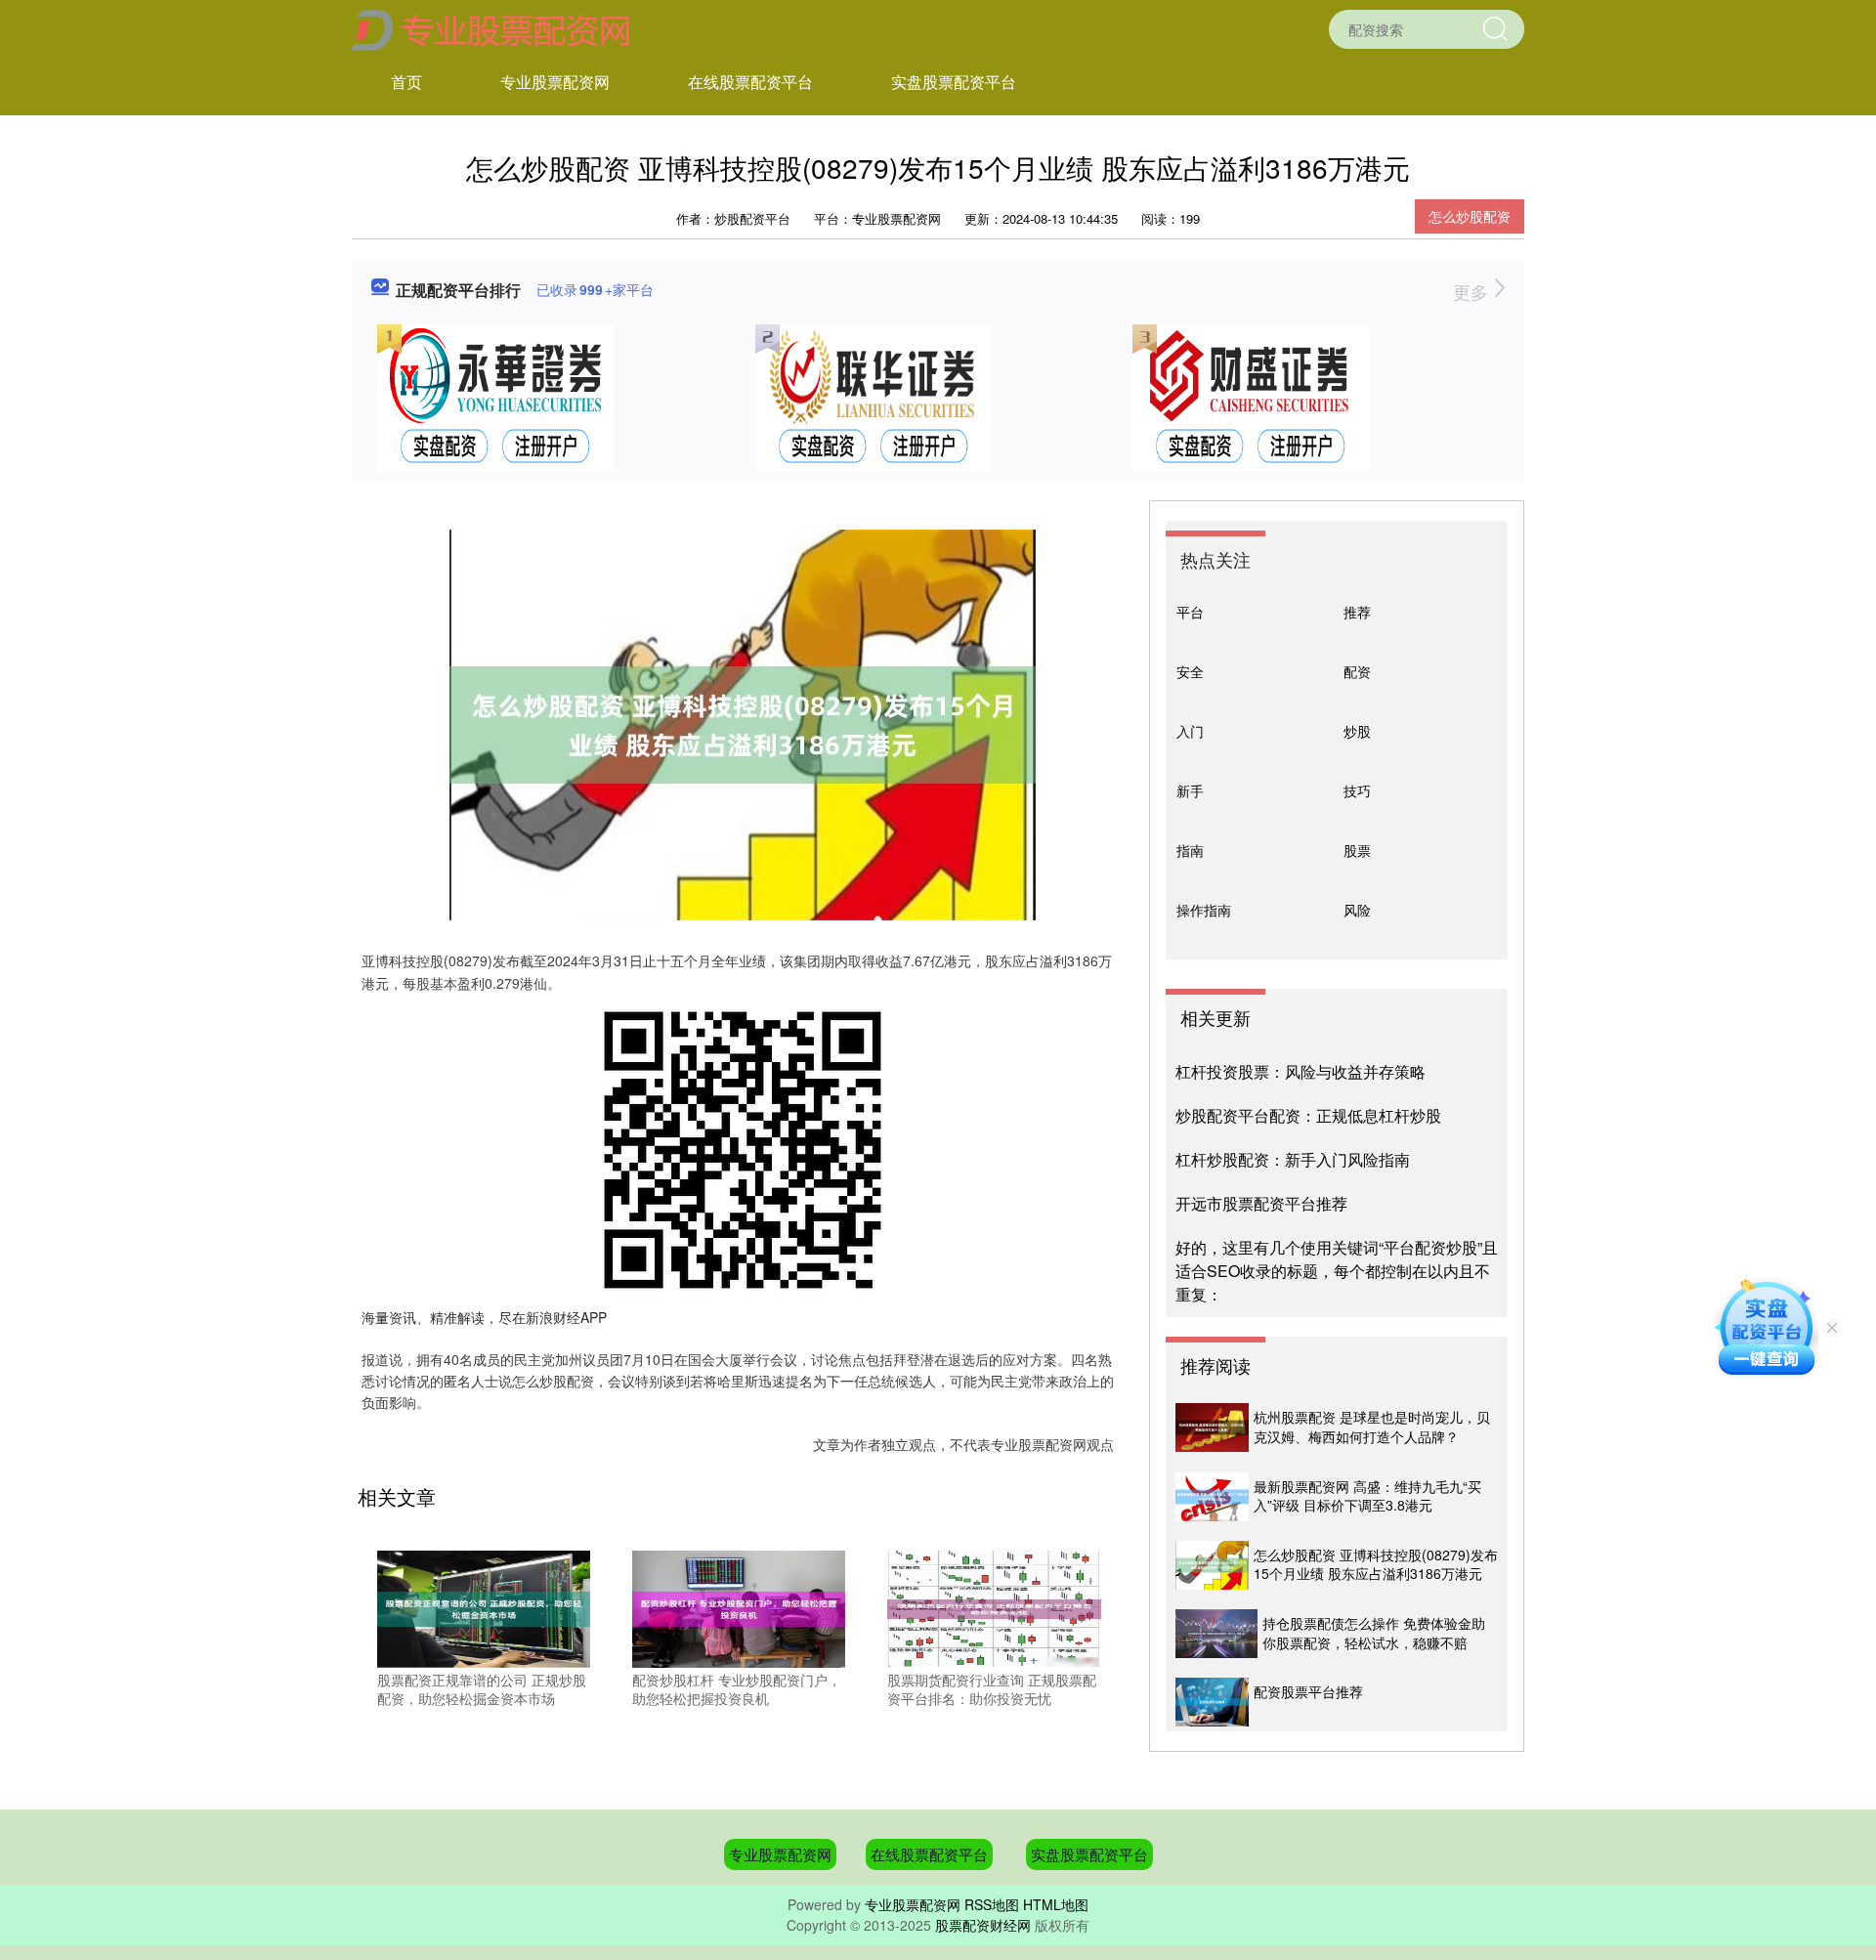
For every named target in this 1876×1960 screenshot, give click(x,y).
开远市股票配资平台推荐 (1261, 1203)
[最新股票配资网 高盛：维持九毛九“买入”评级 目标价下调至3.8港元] (1212, 1497)
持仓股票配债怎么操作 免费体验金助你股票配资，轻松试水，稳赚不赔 (1374, 1633)
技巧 (1357, 790)
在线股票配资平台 (750, 82)
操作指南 (1204, 910)
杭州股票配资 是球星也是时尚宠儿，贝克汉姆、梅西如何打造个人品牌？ (1372, 1427)
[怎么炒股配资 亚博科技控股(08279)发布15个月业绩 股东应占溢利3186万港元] (1212, 1565)
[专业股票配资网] (490, 27)
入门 (1190, 731)
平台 (1190, 612)
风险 (1357, 910)
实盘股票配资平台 (954, 82)
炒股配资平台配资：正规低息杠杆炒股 (1308, 1115)
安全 (1190, 671)
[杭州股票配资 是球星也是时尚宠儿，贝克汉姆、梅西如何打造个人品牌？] (1212, 1427)
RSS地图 (992, 1904)
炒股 (1357, 731)
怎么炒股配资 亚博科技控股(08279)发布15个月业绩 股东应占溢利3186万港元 (1376, 1564)
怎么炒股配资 (1470, 216)
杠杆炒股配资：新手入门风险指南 (1293, 1159)
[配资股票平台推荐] (1212, 1702)
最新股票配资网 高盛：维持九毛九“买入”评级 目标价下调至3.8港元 (1367, 1496)
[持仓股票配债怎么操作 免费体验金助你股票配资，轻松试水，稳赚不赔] (1216, 1634)
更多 (1473, 291)
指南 (1190, 850)
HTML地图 (1056, 1904)
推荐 (1357, 612)
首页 (406, 82)
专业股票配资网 (555, 82)
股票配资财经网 (983, 1925)
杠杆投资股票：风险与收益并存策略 (1300, 1071)
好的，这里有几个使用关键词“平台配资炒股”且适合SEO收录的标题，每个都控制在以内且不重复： (1337, 1271)
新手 (1190, 790)
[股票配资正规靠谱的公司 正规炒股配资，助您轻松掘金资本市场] (484, 1606)
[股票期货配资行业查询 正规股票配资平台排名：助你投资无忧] (994, 1606)
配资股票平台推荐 (1308, 1691)
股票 (1357, 850)
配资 (1357, 671)
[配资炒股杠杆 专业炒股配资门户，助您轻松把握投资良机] (739, 1606)
